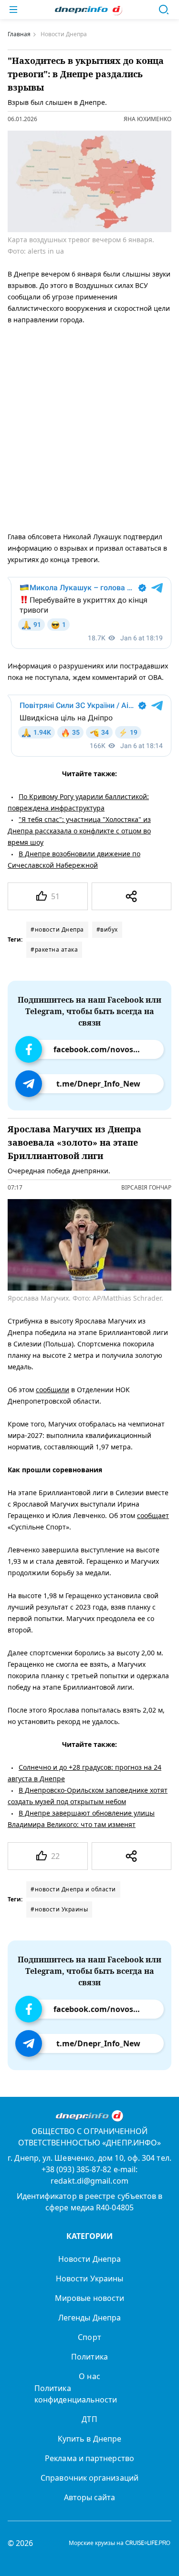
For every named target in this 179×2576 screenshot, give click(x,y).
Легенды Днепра (89, 2318)
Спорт (89, 2337)
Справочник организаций (89, 2478)
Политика (89, 2357)
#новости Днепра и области (73, 1889)
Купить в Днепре (89, 2439)
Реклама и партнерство (89, 2458)
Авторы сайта (90, 2497)
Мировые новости (89, 2298)
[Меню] (13, 10)
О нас (89, 2376)
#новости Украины (59, 1909)
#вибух (107, 929)
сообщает (153, 1516)
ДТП (89, 2419)
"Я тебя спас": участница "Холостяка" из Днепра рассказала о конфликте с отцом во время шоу (79, 831)
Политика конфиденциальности (76, 2394)
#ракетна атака (54, 949)
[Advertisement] (89, 426)
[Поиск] (164, 10)
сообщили (53, 1390)
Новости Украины (89, 2278)
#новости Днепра (57, 929)
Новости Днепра (89, 2259)
